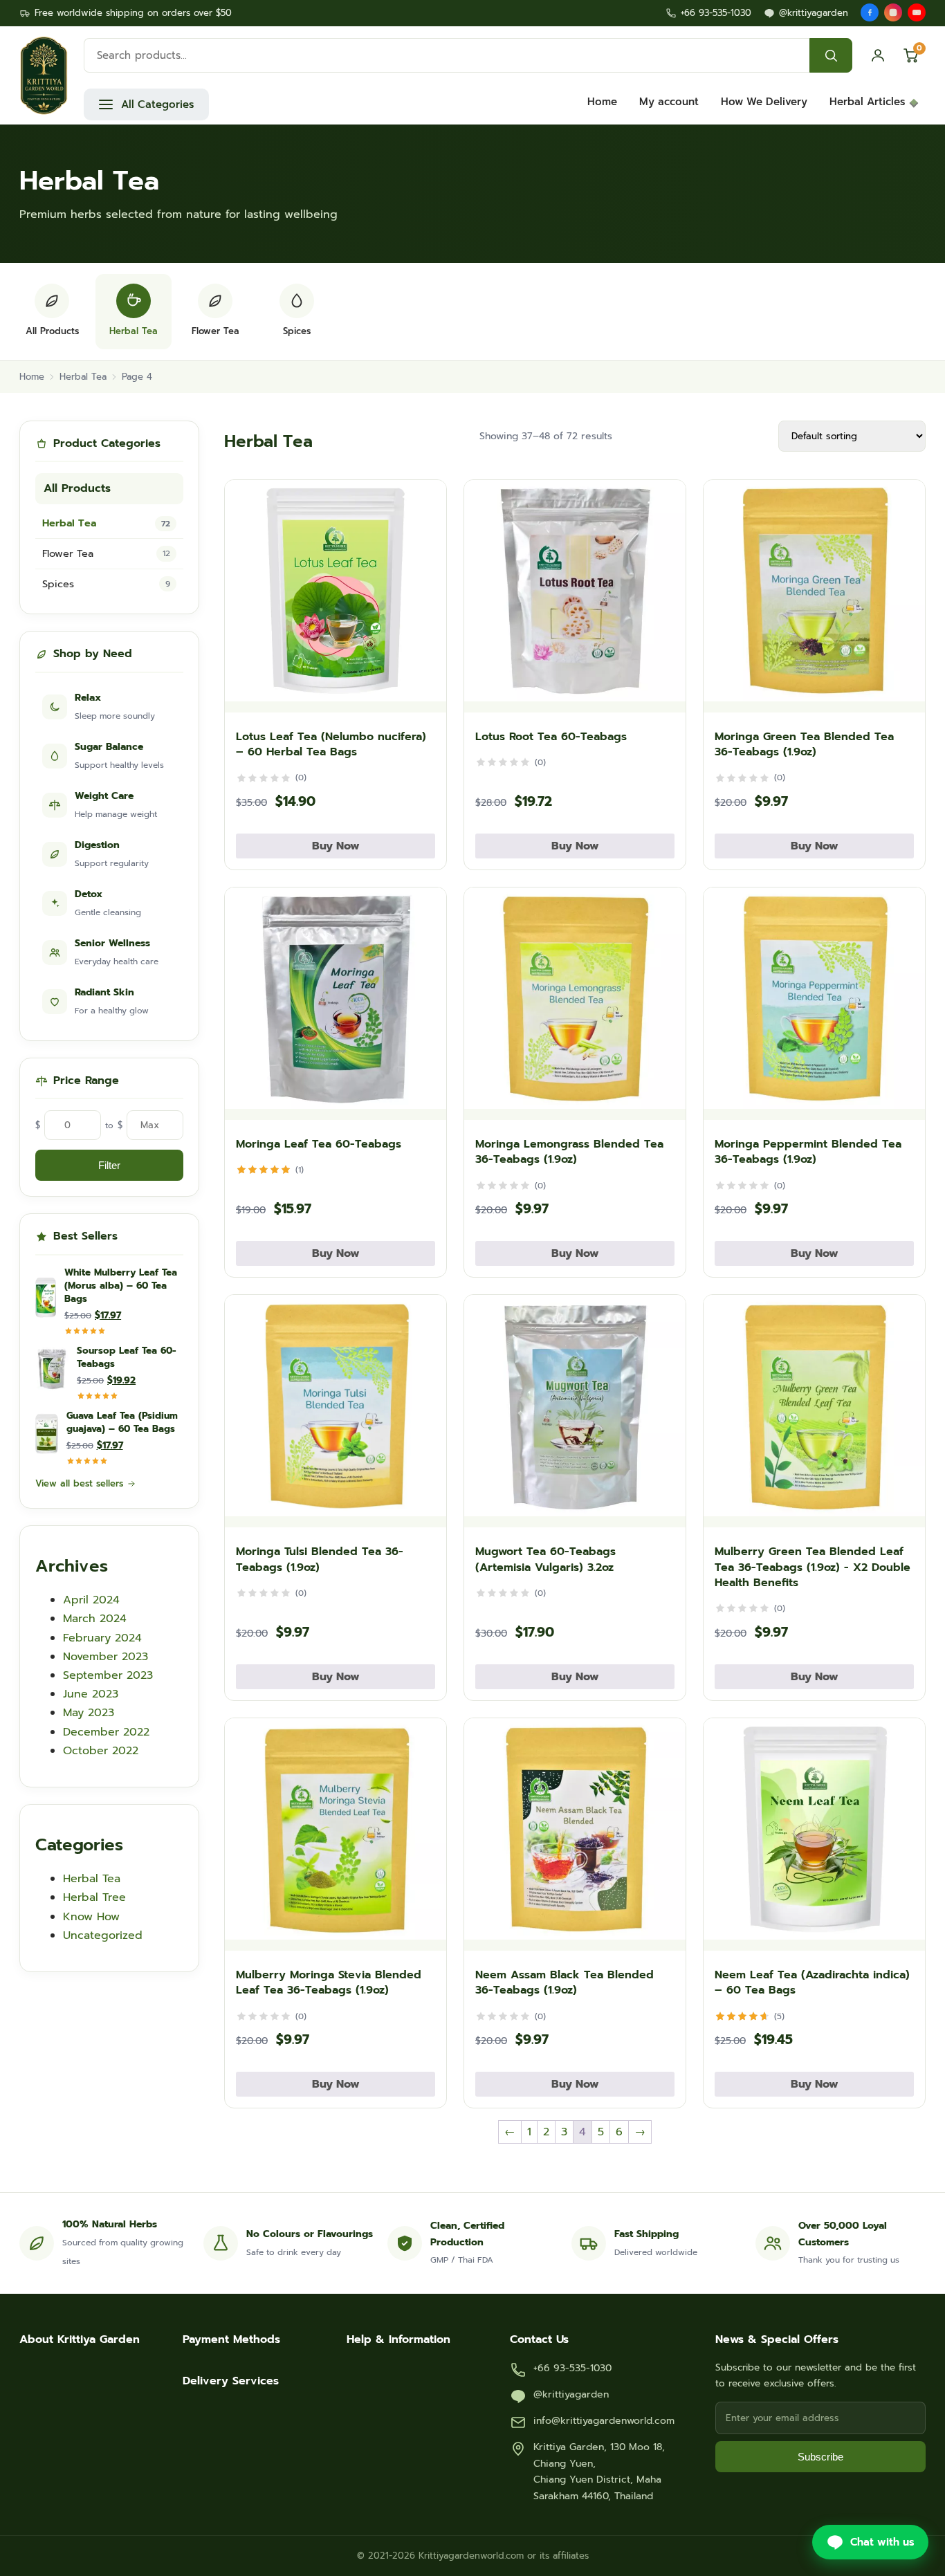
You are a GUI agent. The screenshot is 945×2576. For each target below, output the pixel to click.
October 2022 (101, 1751)
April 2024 (91, 1600)
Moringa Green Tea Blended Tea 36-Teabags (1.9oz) (804, 744)
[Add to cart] (423, 695)
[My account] (878, 55)
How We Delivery (764, 102)
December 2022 (106, 1732)
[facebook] (870, 12)
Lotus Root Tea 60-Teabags (551, 737)
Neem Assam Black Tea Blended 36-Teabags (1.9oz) (565, 1982)
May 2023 (89, 1713)
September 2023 (108, 1675)
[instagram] (893, 12)
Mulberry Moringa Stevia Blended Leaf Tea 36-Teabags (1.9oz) (329, 1982)
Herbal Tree (94, 1897)
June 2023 (91, 1694)
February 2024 (102, 1638)
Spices (106, 584)
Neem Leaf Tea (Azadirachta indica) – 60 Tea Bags (812, 1982)
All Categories (157, 104)
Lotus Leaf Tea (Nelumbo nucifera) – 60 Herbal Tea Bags (331, 744)
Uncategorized (103, 1935)
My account (669, 102)
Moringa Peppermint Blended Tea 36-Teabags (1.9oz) (808, 1152)
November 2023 (105, 1657)
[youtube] (917, 12)
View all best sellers (79, 1483)
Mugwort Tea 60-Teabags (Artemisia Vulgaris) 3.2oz (545, 1559)
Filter (109, 1165)
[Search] (831, 55)
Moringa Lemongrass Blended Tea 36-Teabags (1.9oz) (569, 1152)
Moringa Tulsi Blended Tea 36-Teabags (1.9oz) (320, 1559)
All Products (77, 488)
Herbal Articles (867, 102)
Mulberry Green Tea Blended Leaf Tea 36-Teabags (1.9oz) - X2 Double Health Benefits (813, 1567)
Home (602, 102)
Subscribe (820, 2457)
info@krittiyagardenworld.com (604, 2421)
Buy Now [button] (336, 846)
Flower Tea (106, 553)
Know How (91, 1917)
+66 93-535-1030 (716, 13)
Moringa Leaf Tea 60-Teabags (319, 1144)
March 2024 (95, 1619)
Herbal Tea (83, 377)
